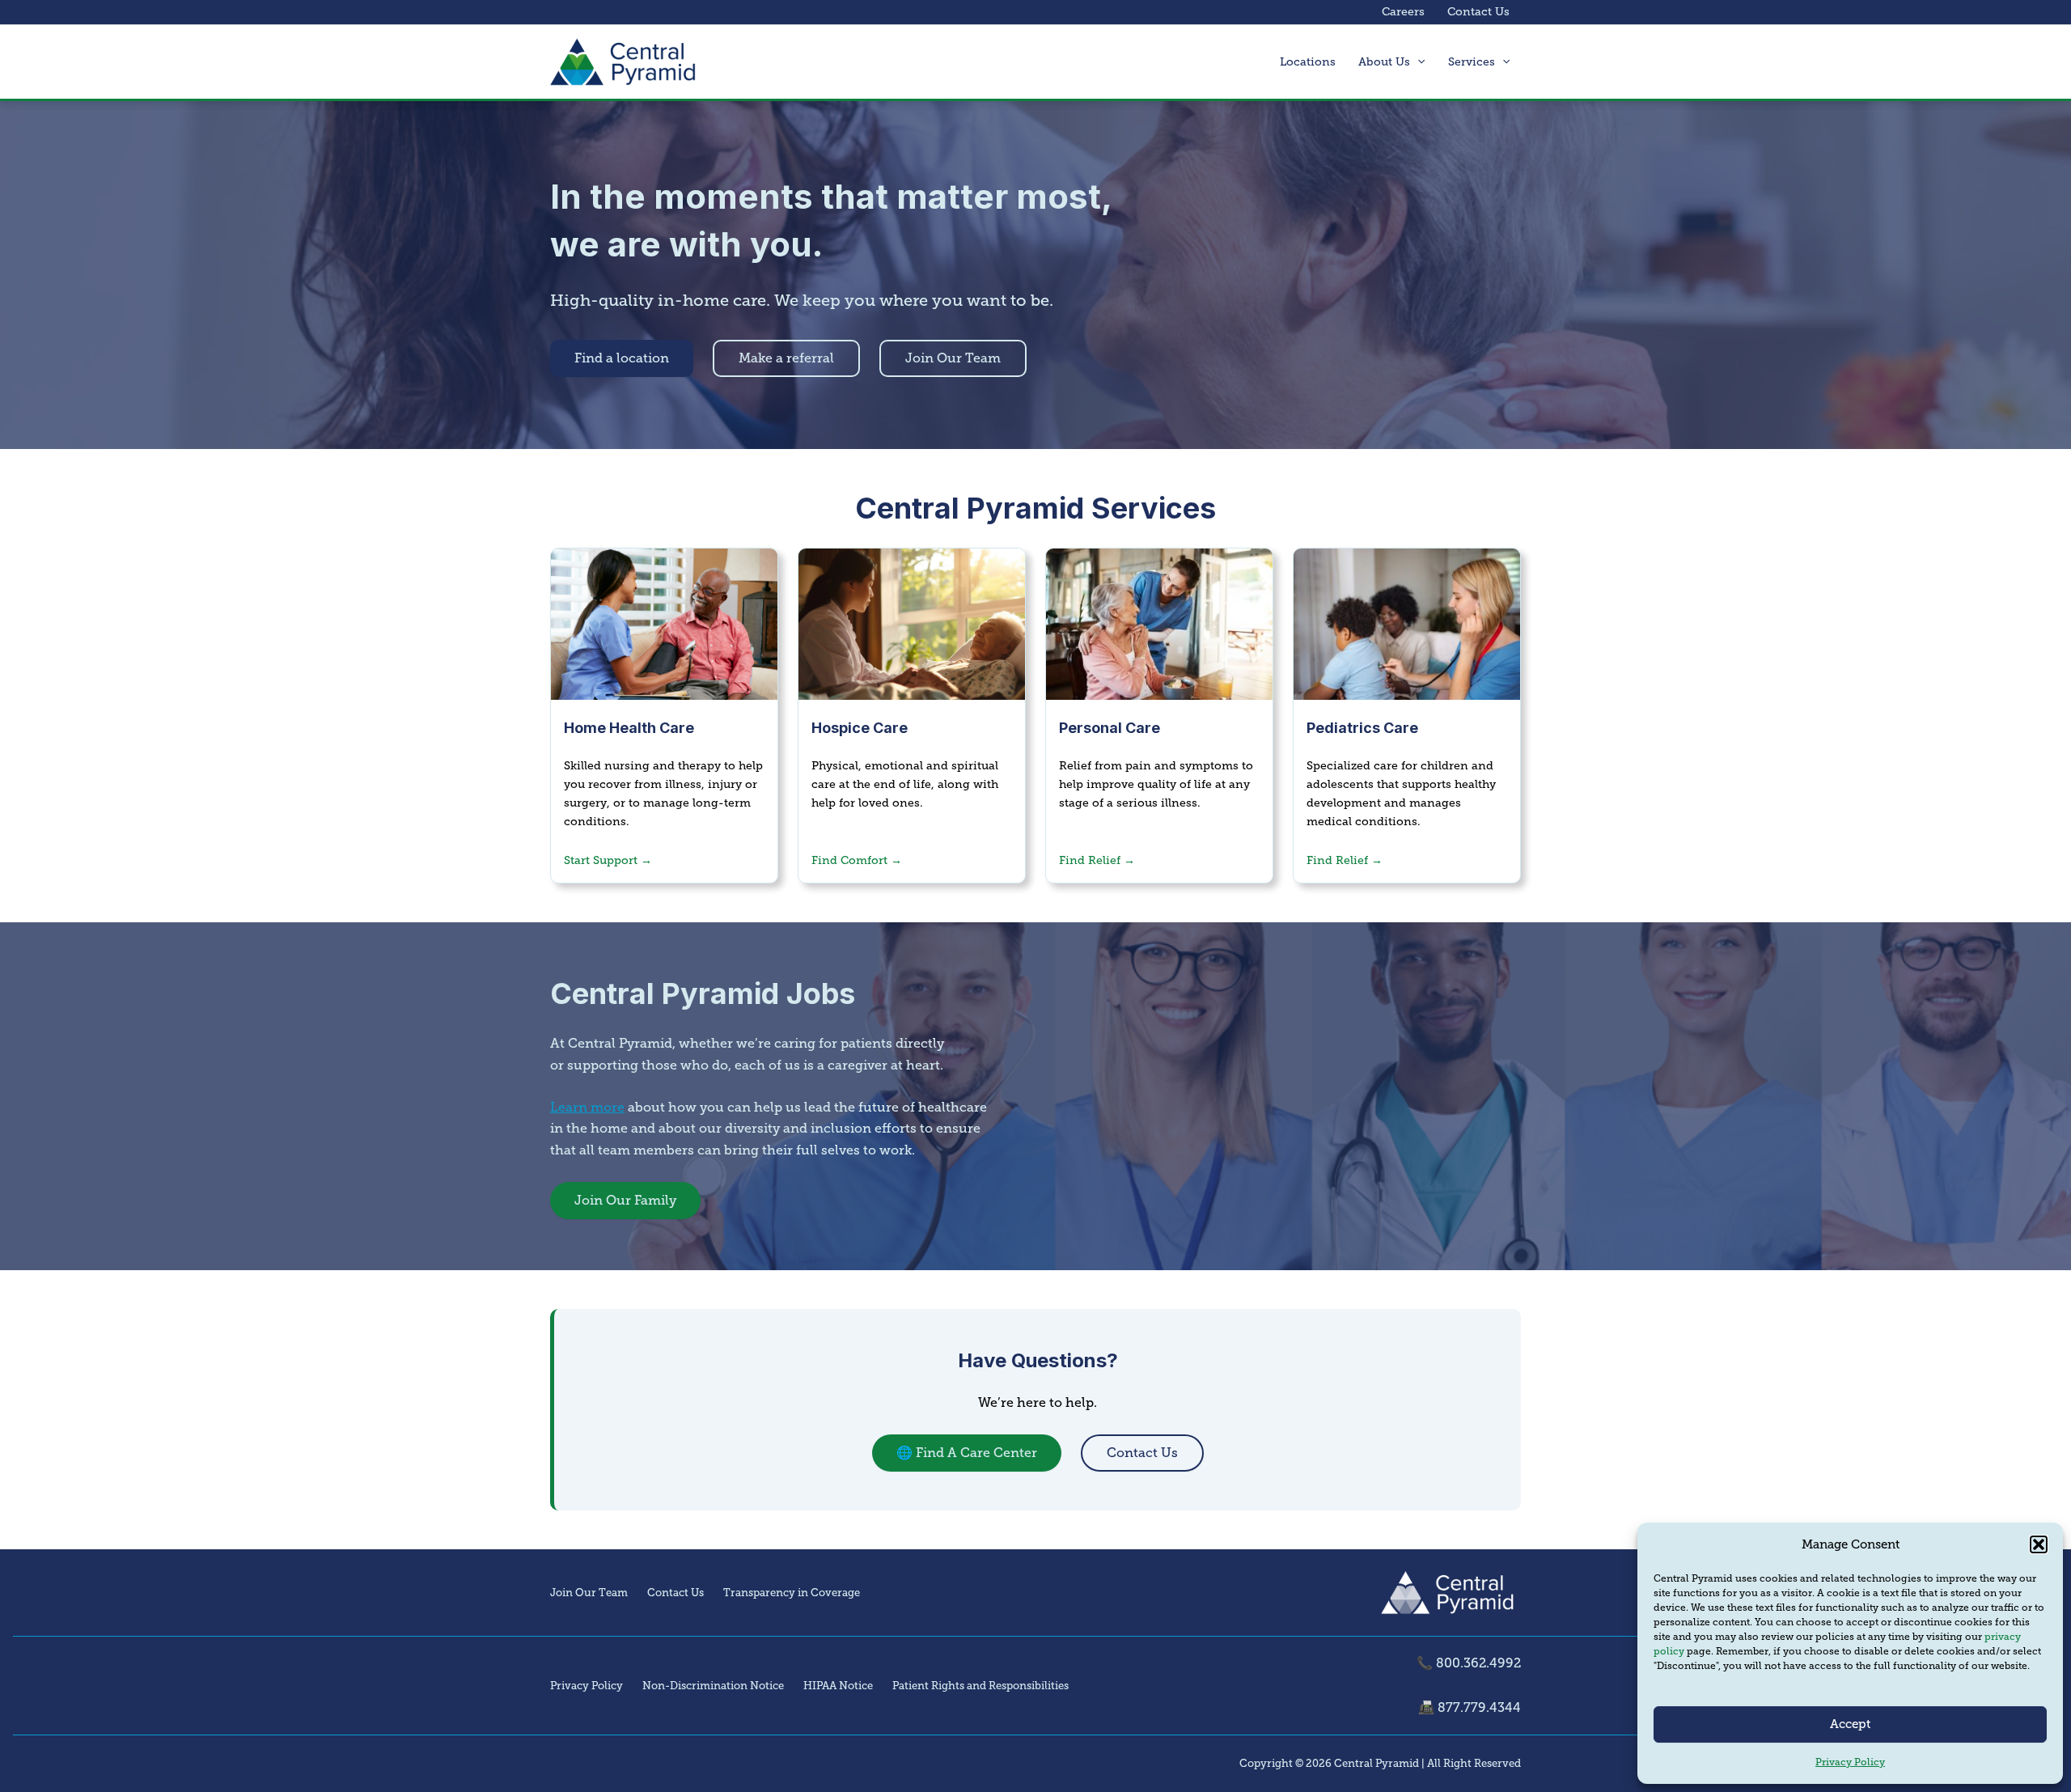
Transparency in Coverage (792, 1593)
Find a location (622, 358)
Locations (1308, 62)
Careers (1403, 12)
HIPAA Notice (838, 1686)
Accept (1850, 1724)
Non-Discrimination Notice (713, 1686)
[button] (2039, 1544)
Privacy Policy (1850, 1762)
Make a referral (786, 358)
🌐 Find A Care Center (967, 1453)
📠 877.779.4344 (1470, 1707)
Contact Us (1478, 12)
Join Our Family (625, 1200)
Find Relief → (1097, 860)
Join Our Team (953, 358)
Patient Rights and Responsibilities (980, 1686)
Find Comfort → (857, 860)
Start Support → (608, 860)
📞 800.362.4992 (1469, 1663)
